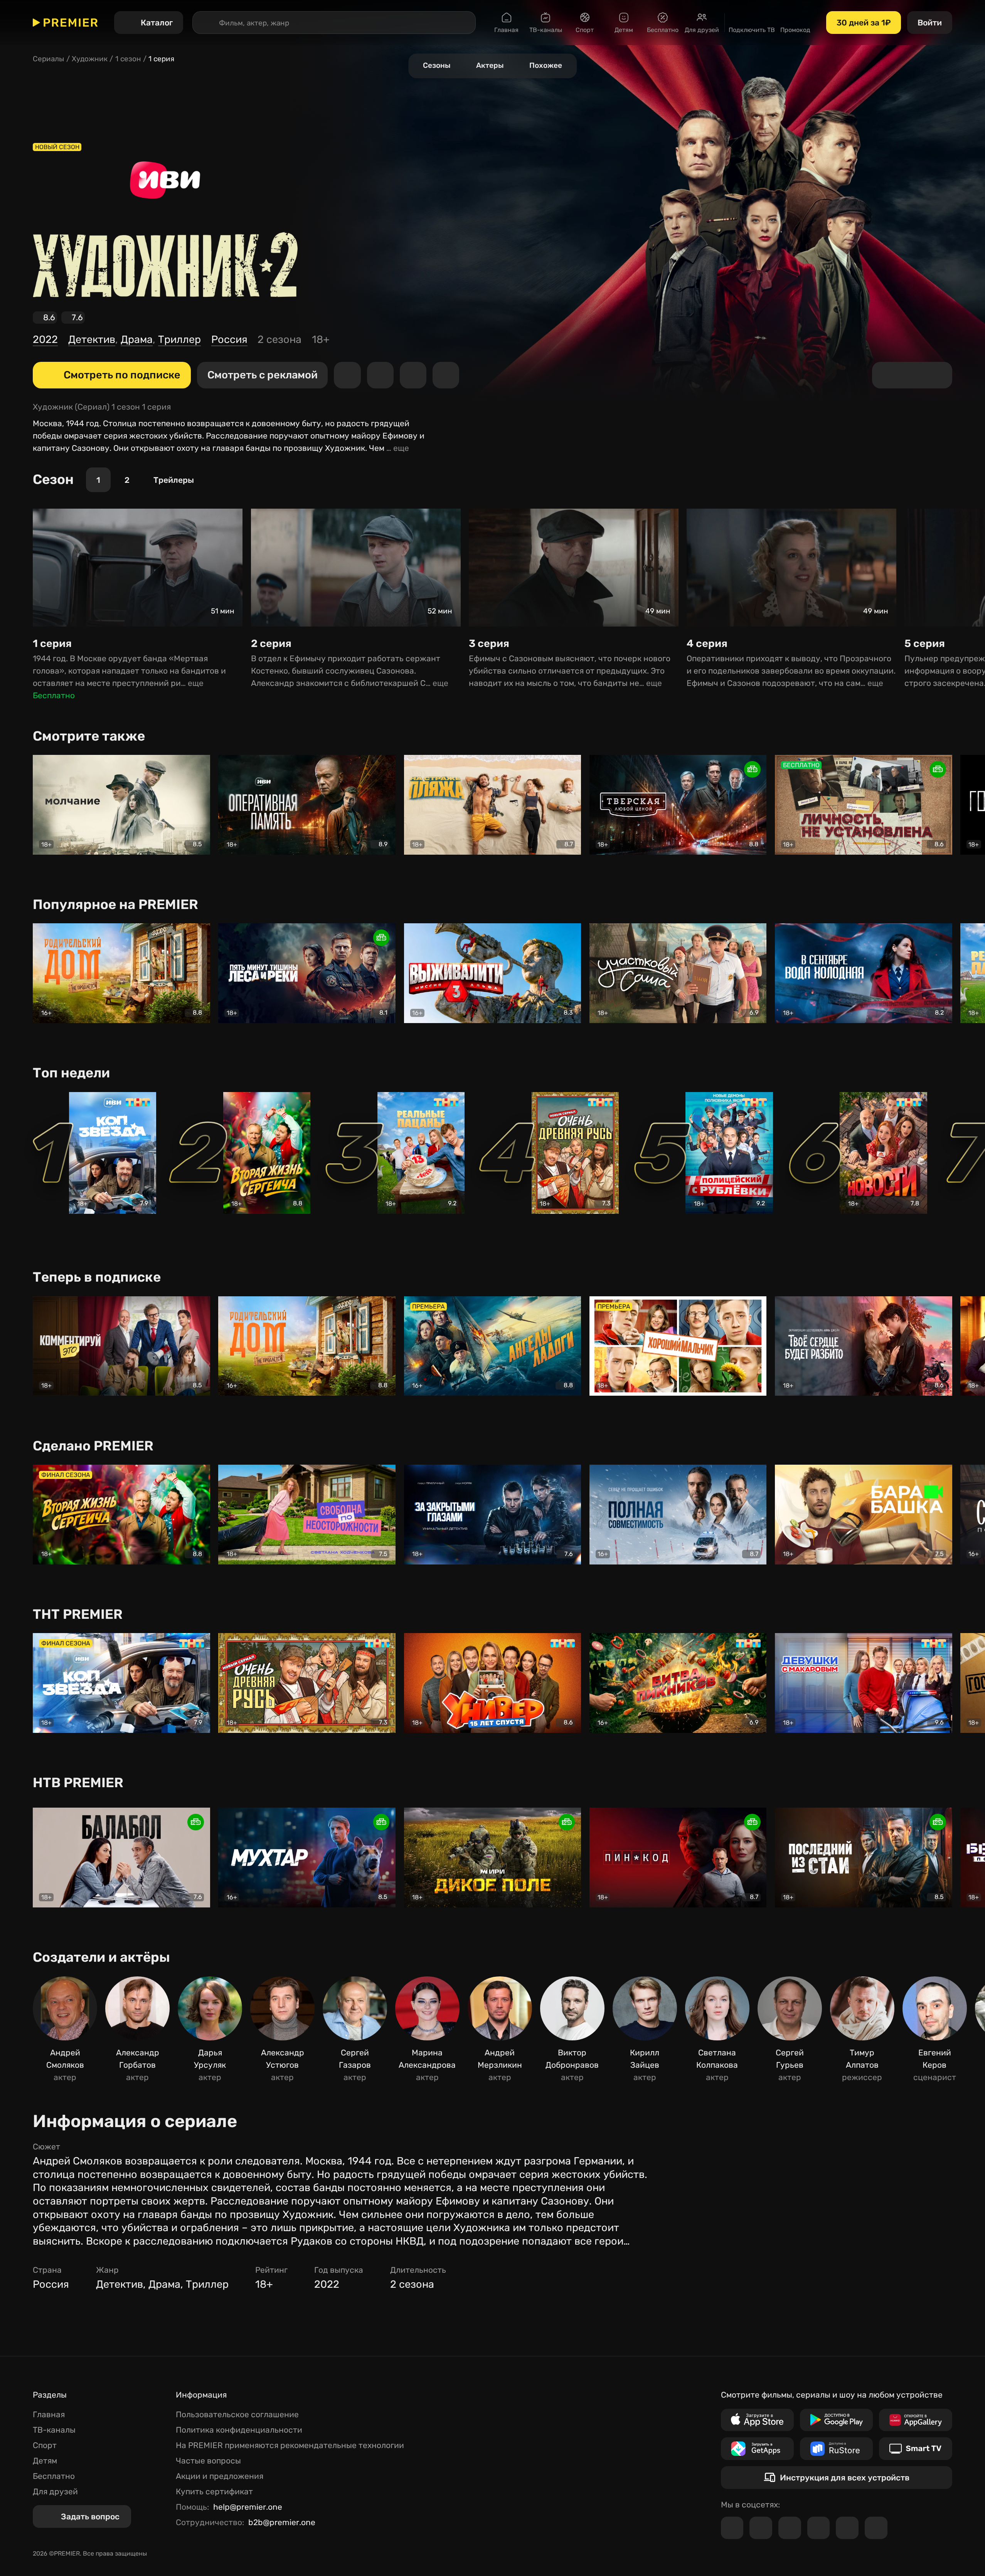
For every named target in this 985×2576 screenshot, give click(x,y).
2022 (45, 339)
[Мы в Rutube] (847, 2528)
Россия (229, 339)
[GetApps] (757, 2449)
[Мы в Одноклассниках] (790, 2528)
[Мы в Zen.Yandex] (819, 2528)
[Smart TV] (915, 2449)
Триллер (179, 339)
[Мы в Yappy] (876, 2528)
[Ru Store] (836, 2449)
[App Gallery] (915, 2420)
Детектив (92, 339)
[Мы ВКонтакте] (761, 2528)
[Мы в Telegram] (732, 2528)
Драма (137, 339)
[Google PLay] (836, 2420)
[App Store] (757, 2420)
